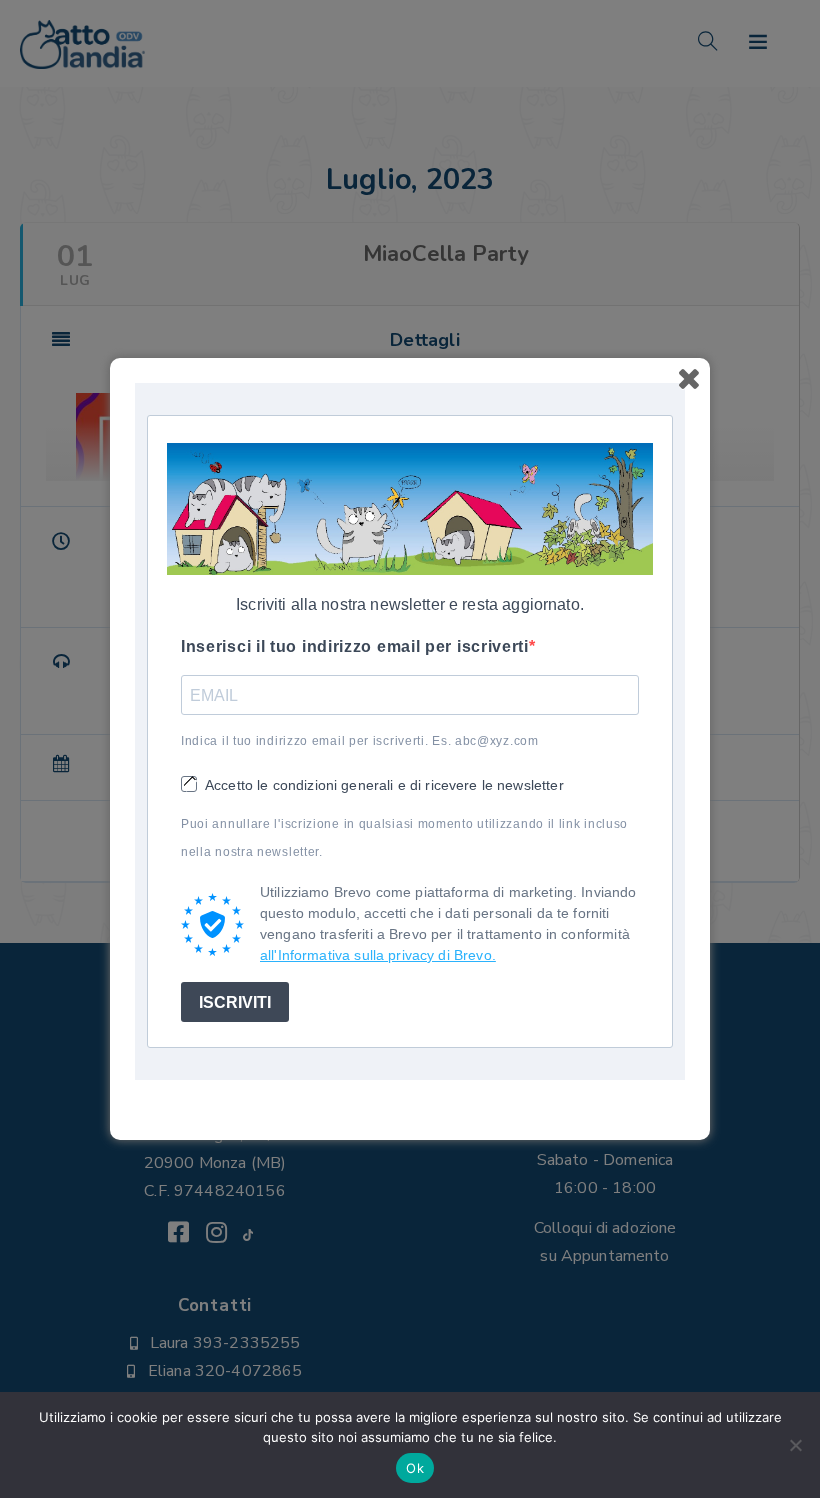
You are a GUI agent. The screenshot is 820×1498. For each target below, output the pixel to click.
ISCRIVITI (235, 1002)
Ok (415, 1468)
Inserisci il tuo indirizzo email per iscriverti (355, 646)
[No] (795, 1445)
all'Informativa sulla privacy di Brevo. (378, 955)
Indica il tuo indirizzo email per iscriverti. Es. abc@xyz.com (360, 741)
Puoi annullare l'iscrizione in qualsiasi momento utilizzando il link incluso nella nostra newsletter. (404, 838)
